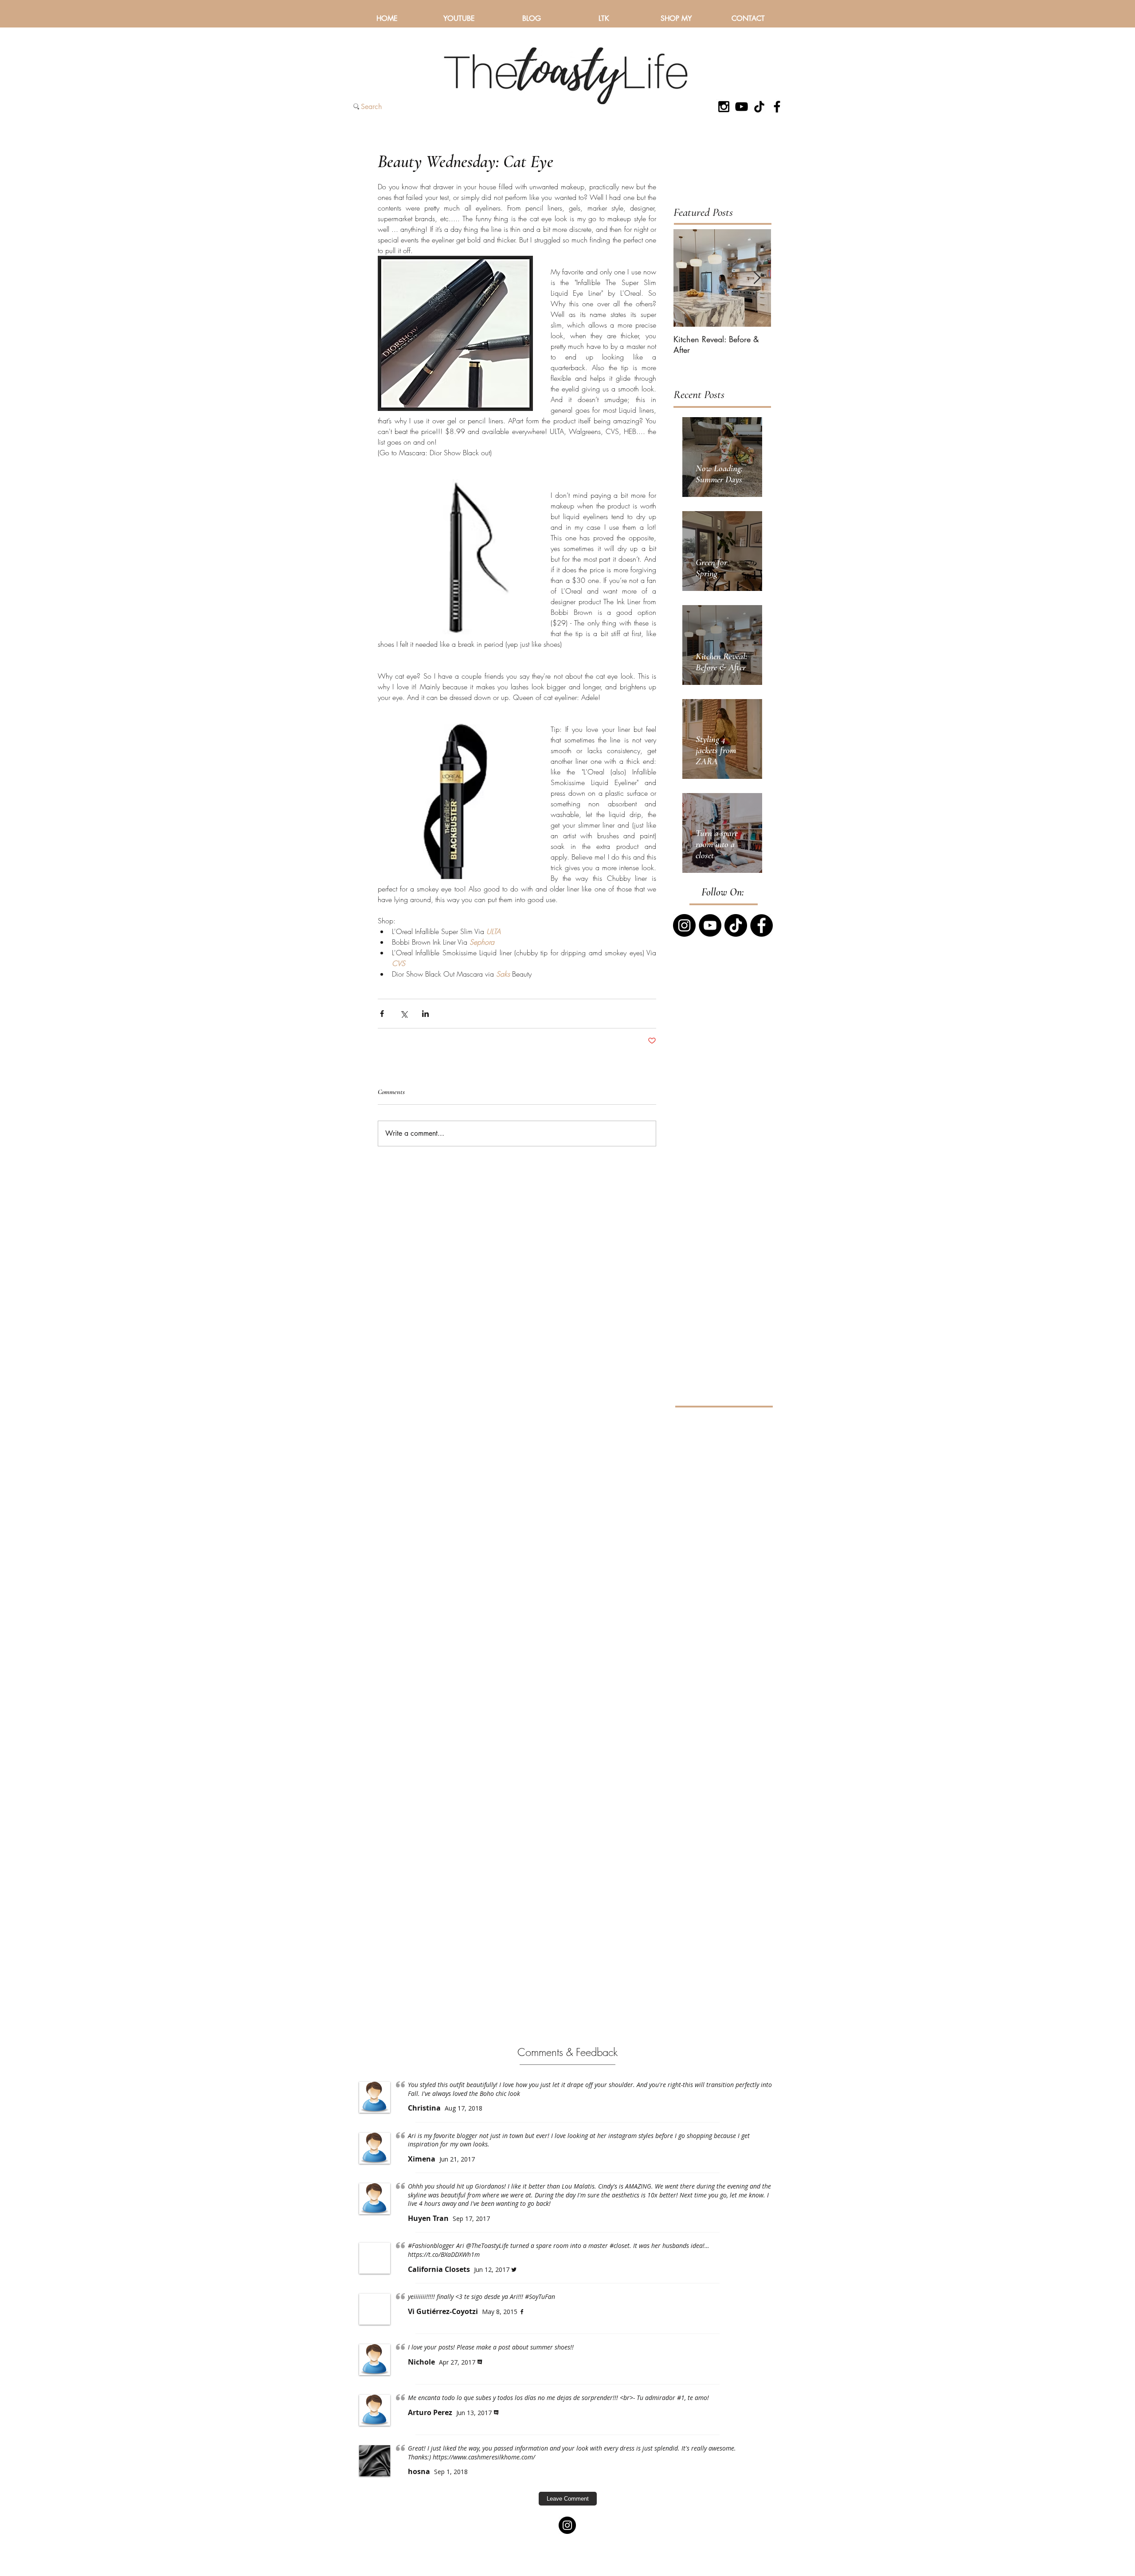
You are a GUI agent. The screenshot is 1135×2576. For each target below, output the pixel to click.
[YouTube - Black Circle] (710, 925)
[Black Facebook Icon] (777, 107)
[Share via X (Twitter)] (404, 1014)
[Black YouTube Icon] (742, 107)
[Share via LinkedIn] (425, 1014)
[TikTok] (759, 107)
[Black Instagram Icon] (724, 107)
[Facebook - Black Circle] (761, 925)
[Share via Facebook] (382, 1014)
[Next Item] (757, 278)
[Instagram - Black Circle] (684, 925)
